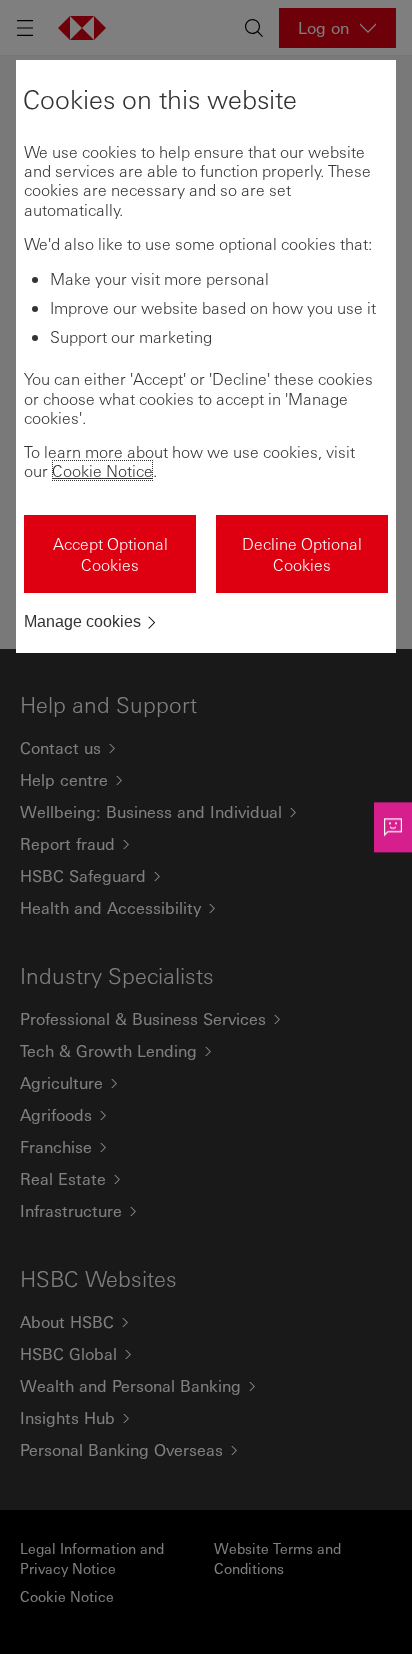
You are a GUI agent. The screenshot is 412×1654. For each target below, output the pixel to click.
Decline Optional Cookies (302, 554)
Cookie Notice (102, 470)
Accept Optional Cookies (110, 554)
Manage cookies (82, 621)
